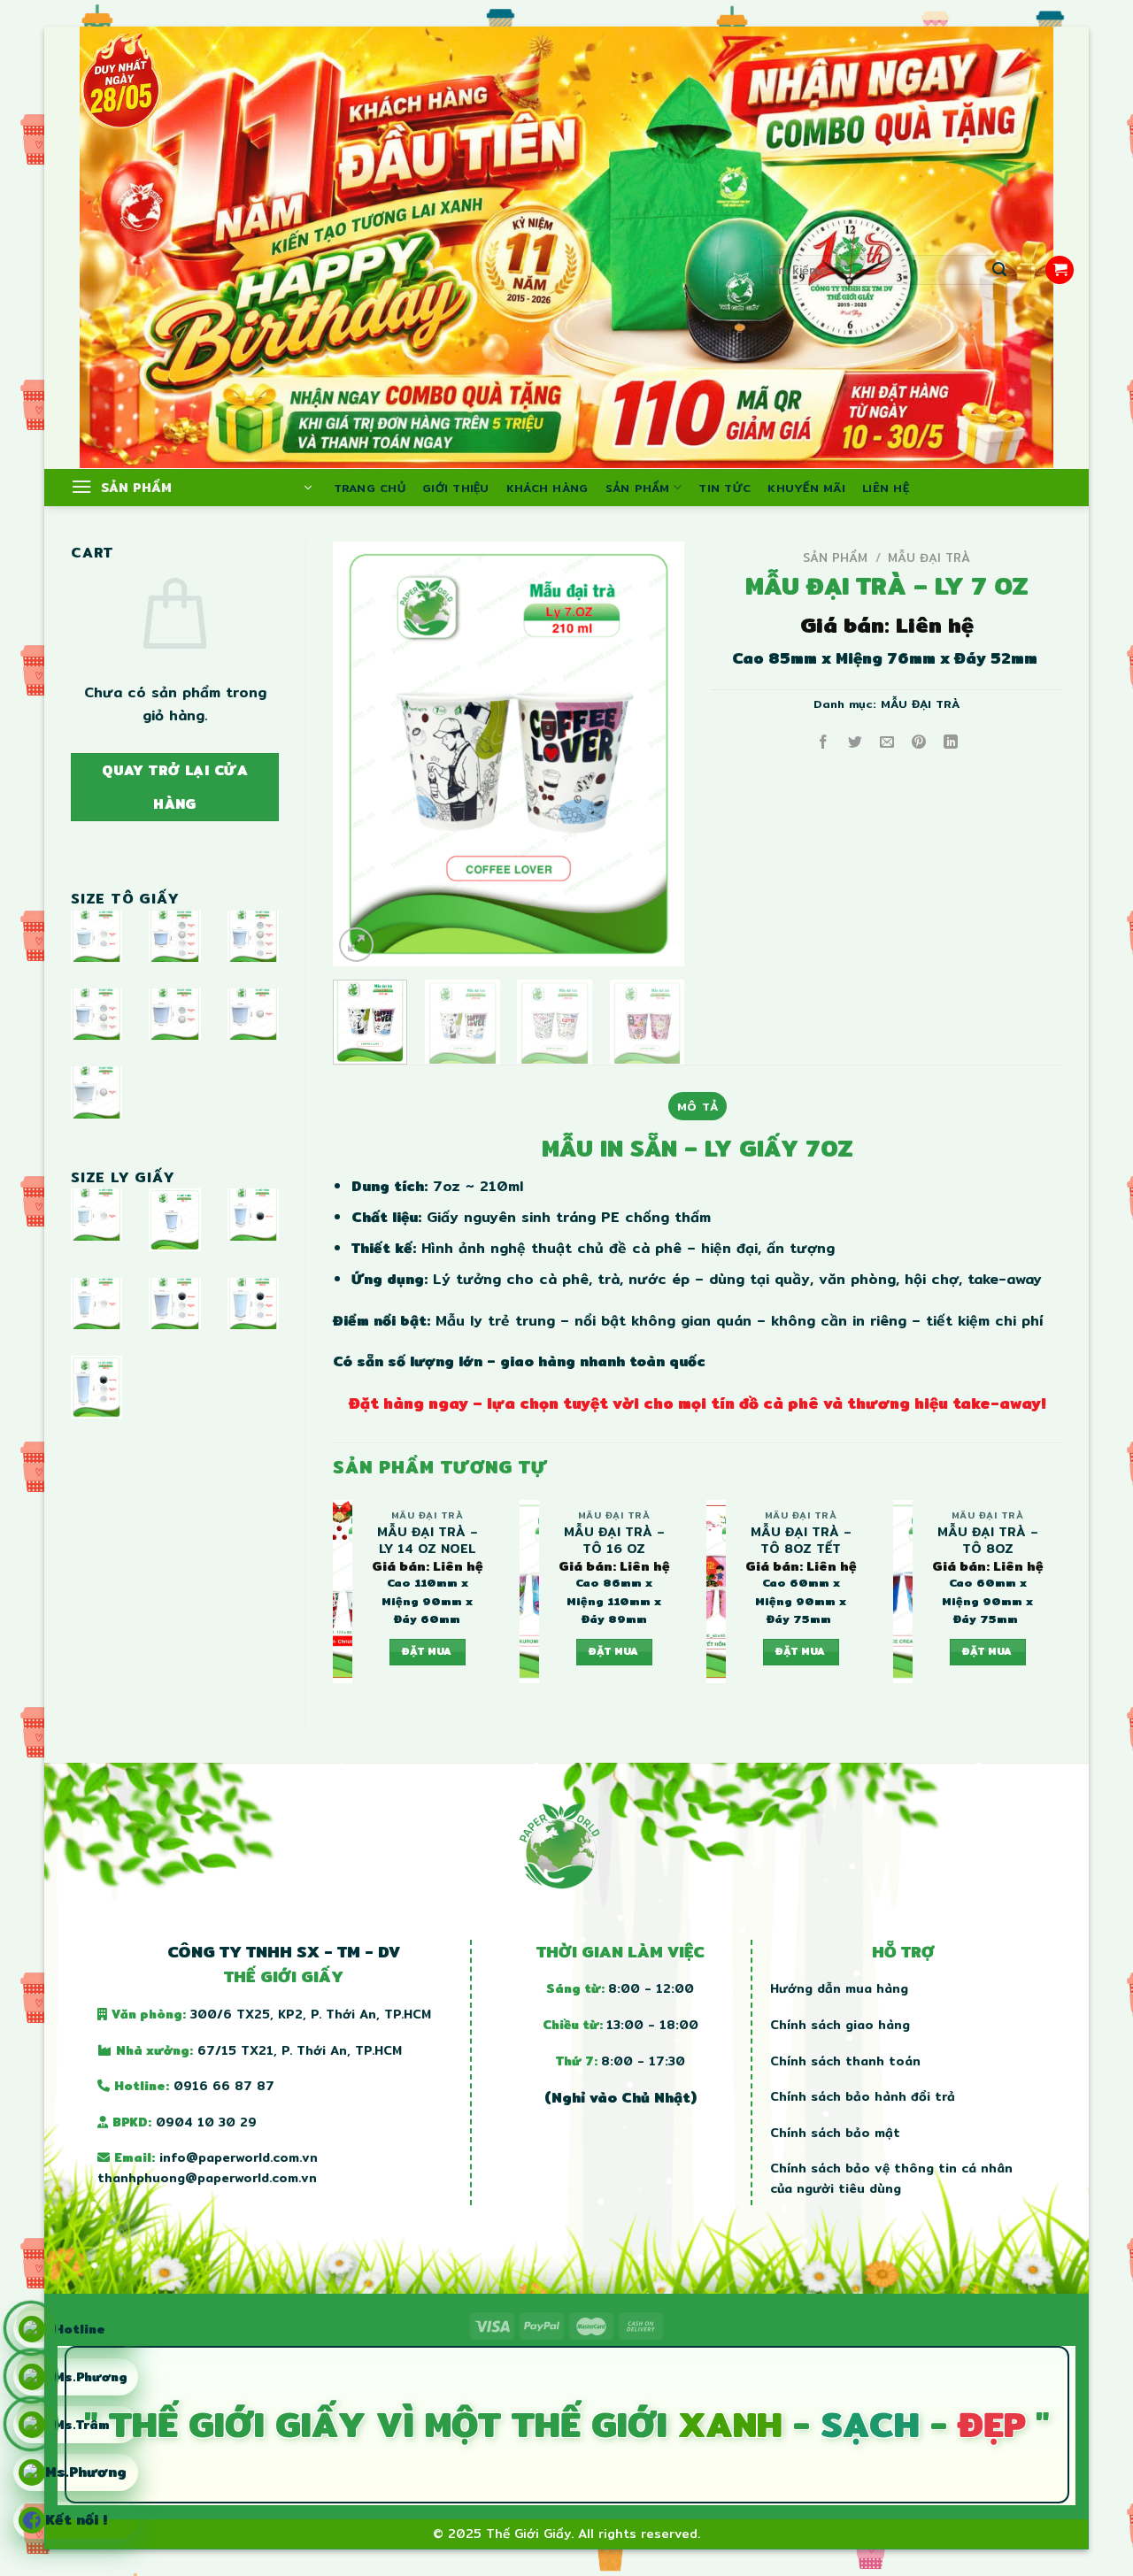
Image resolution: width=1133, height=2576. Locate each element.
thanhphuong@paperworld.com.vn (207, 2178)
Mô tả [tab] (698, 1106)
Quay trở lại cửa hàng (175, 787)
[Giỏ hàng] (1060, 270)
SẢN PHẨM (638, 488)
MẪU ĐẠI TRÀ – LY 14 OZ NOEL (428, 1540)
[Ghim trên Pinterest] (919, 743)
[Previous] (362, 754)
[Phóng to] (356, 945)
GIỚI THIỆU (456, 488)
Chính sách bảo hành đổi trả (863, 2096)
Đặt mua (427, 1651)
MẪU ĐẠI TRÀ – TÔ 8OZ (988, 1540)
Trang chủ (370, 488)
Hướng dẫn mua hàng (839, 1988)
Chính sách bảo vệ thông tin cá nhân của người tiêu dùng (891, 2178)
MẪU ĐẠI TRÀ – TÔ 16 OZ (614, 1540)
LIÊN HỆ (886, 488)
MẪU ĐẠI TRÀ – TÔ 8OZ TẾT (801, 1540)
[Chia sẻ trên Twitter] (856, 743)
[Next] (655, 754)
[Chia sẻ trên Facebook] (824, 743)
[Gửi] (999, 270)
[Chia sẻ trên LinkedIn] (951, 743)
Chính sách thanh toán (845, 2061)
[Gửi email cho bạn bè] (887, 743)
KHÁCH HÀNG (547, 488)
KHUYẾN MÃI (806, 488)
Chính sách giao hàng (840, 2025)
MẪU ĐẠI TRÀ (929, 557)
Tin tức (725, 488)
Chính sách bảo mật (835, 2133)
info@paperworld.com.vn (239, 2157)
